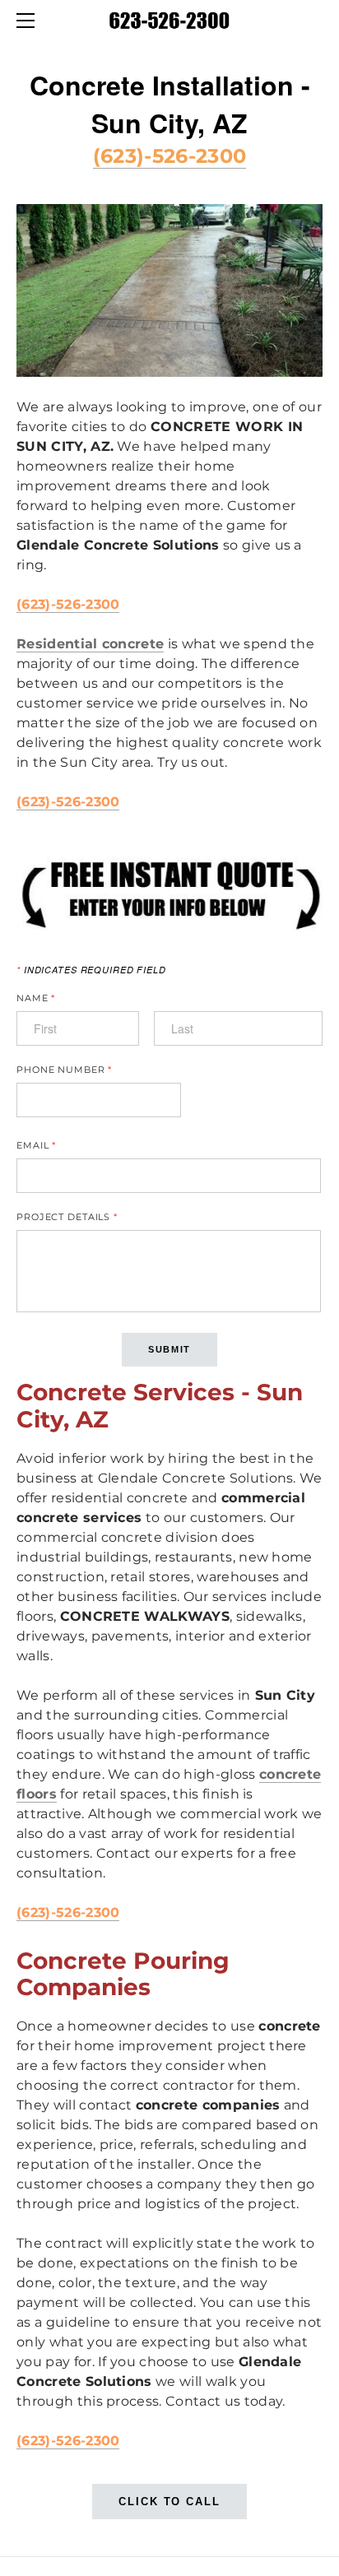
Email (36, 1146)
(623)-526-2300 (169, 156)
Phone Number (64, 1070)
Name (36, 998)
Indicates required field (91, 970)
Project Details (67, 1217)
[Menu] (29, 21)
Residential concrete (90, 644)
